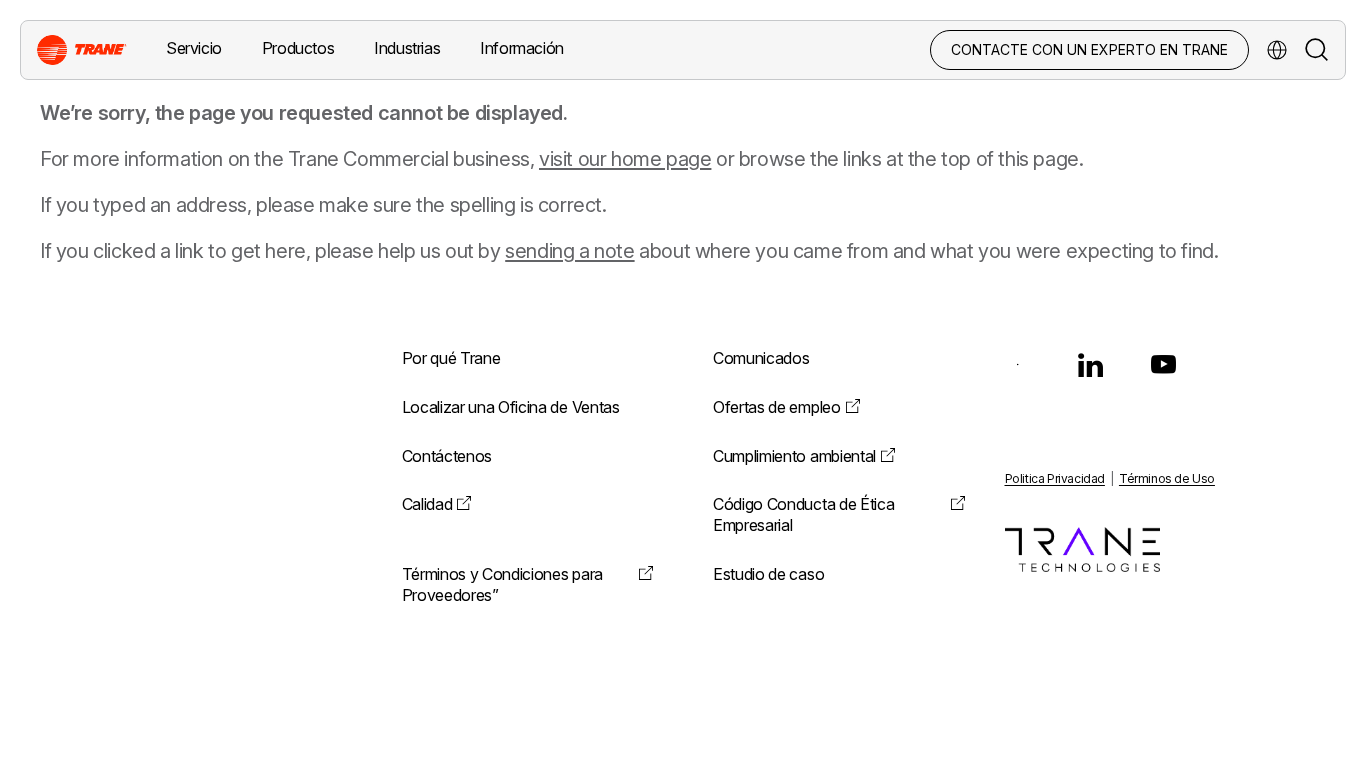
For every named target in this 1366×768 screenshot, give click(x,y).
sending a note (569, 251)
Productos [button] (298, 48)
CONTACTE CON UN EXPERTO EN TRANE (1089, 49)
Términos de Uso (1167, 478)
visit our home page (625, 159)
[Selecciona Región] (1277, 50)
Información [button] (522, 48)
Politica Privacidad (1055, 478)
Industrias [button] (407, 48)
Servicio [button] (194, 48)
